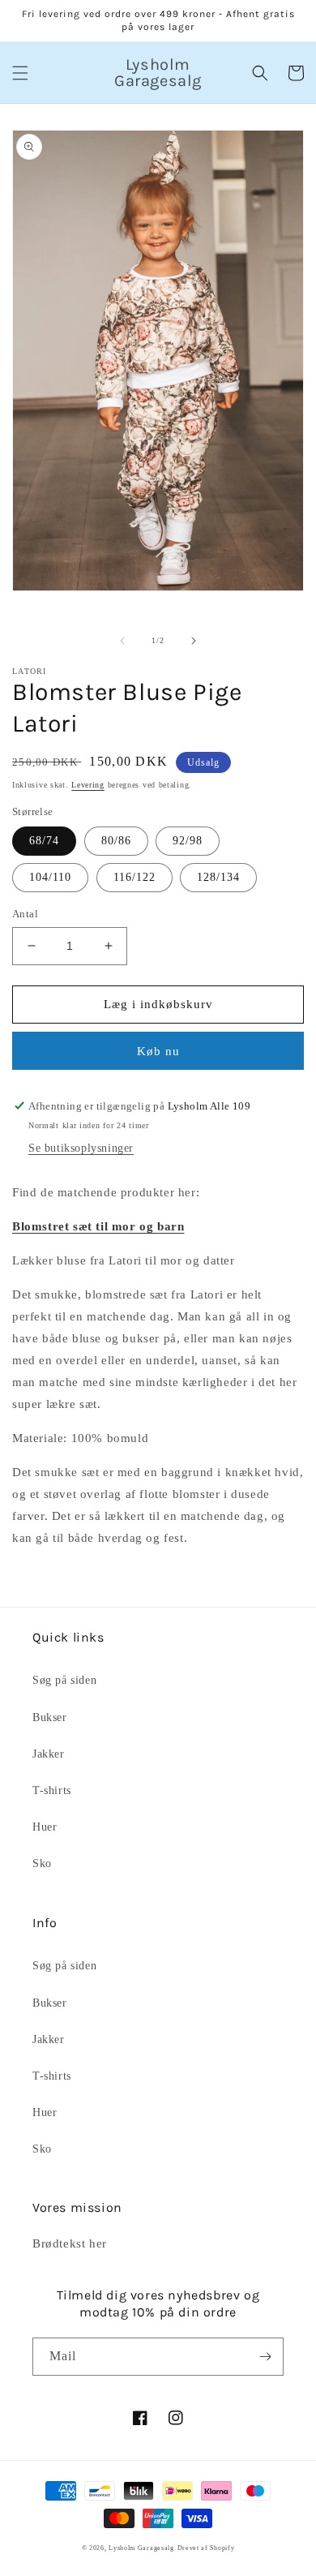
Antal (25, 914)
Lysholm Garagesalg (141, 2548)
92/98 (188, 841)
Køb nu (158, 1051)
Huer (45, 1827)
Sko (42, 1863)
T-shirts (52, 1790)
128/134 (218, 877)
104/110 (50, 877)
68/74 (44, 841)
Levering (88, 785)
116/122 (135, 877)
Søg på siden (64, 1680)
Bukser (50, 1717)
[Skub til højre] (194, 641)
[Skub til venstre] (122, 641)
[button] (20, 73)
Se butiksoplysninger (81, 1148)
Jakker (49, 1754)
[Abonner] (265, 2357)
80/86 (116, 841)
